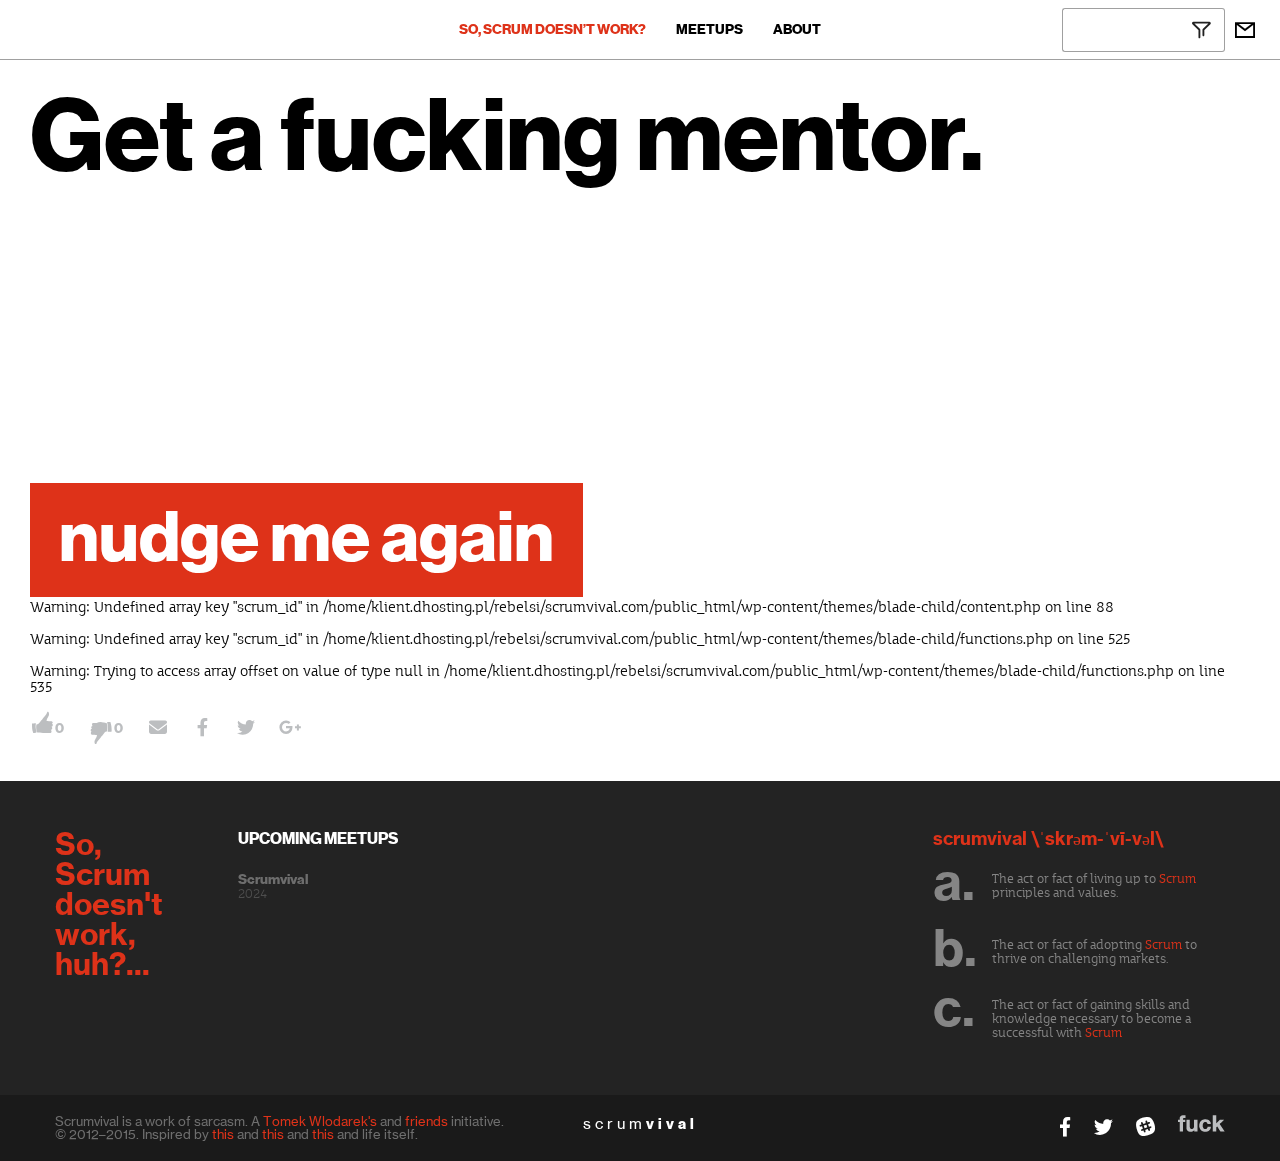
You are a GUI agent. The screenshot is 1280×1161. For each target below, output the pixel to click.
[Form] (1245, 30)
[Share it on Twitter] (246, 730)
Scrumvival (273, 880)
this (223, 1134)
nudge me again (306, 540)
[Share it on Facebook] (202, 730)
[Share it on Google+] (290, 730)
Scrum (1177, 879)
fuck (1201, 1123)
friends (426, 1121)
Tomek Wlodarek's (320, 1121)
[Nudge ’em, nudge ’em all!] (158, 730)
